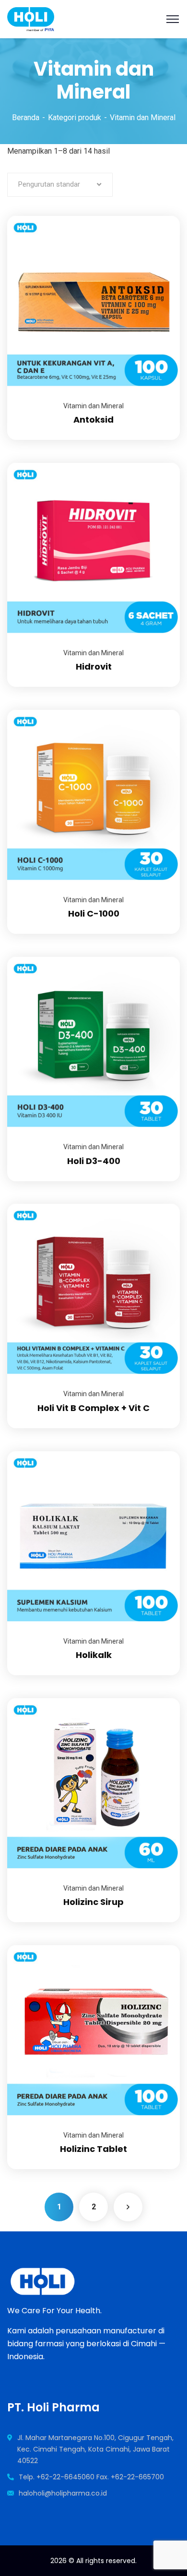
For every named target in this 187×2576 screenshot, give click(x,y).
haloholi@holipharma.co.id (63, 2493)
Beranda (26, 118)
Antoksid (93, 420)
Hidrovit (94, 666)
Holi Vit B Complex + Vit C (93, 1408)
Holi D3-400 (94, 1161)
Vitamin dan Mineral (93, 406)
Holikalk (94, 1655)
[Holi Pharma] (31, 18)
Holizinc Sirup (93, 1902)
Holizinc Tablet (93, 2149)
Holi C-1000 (94, 913)
